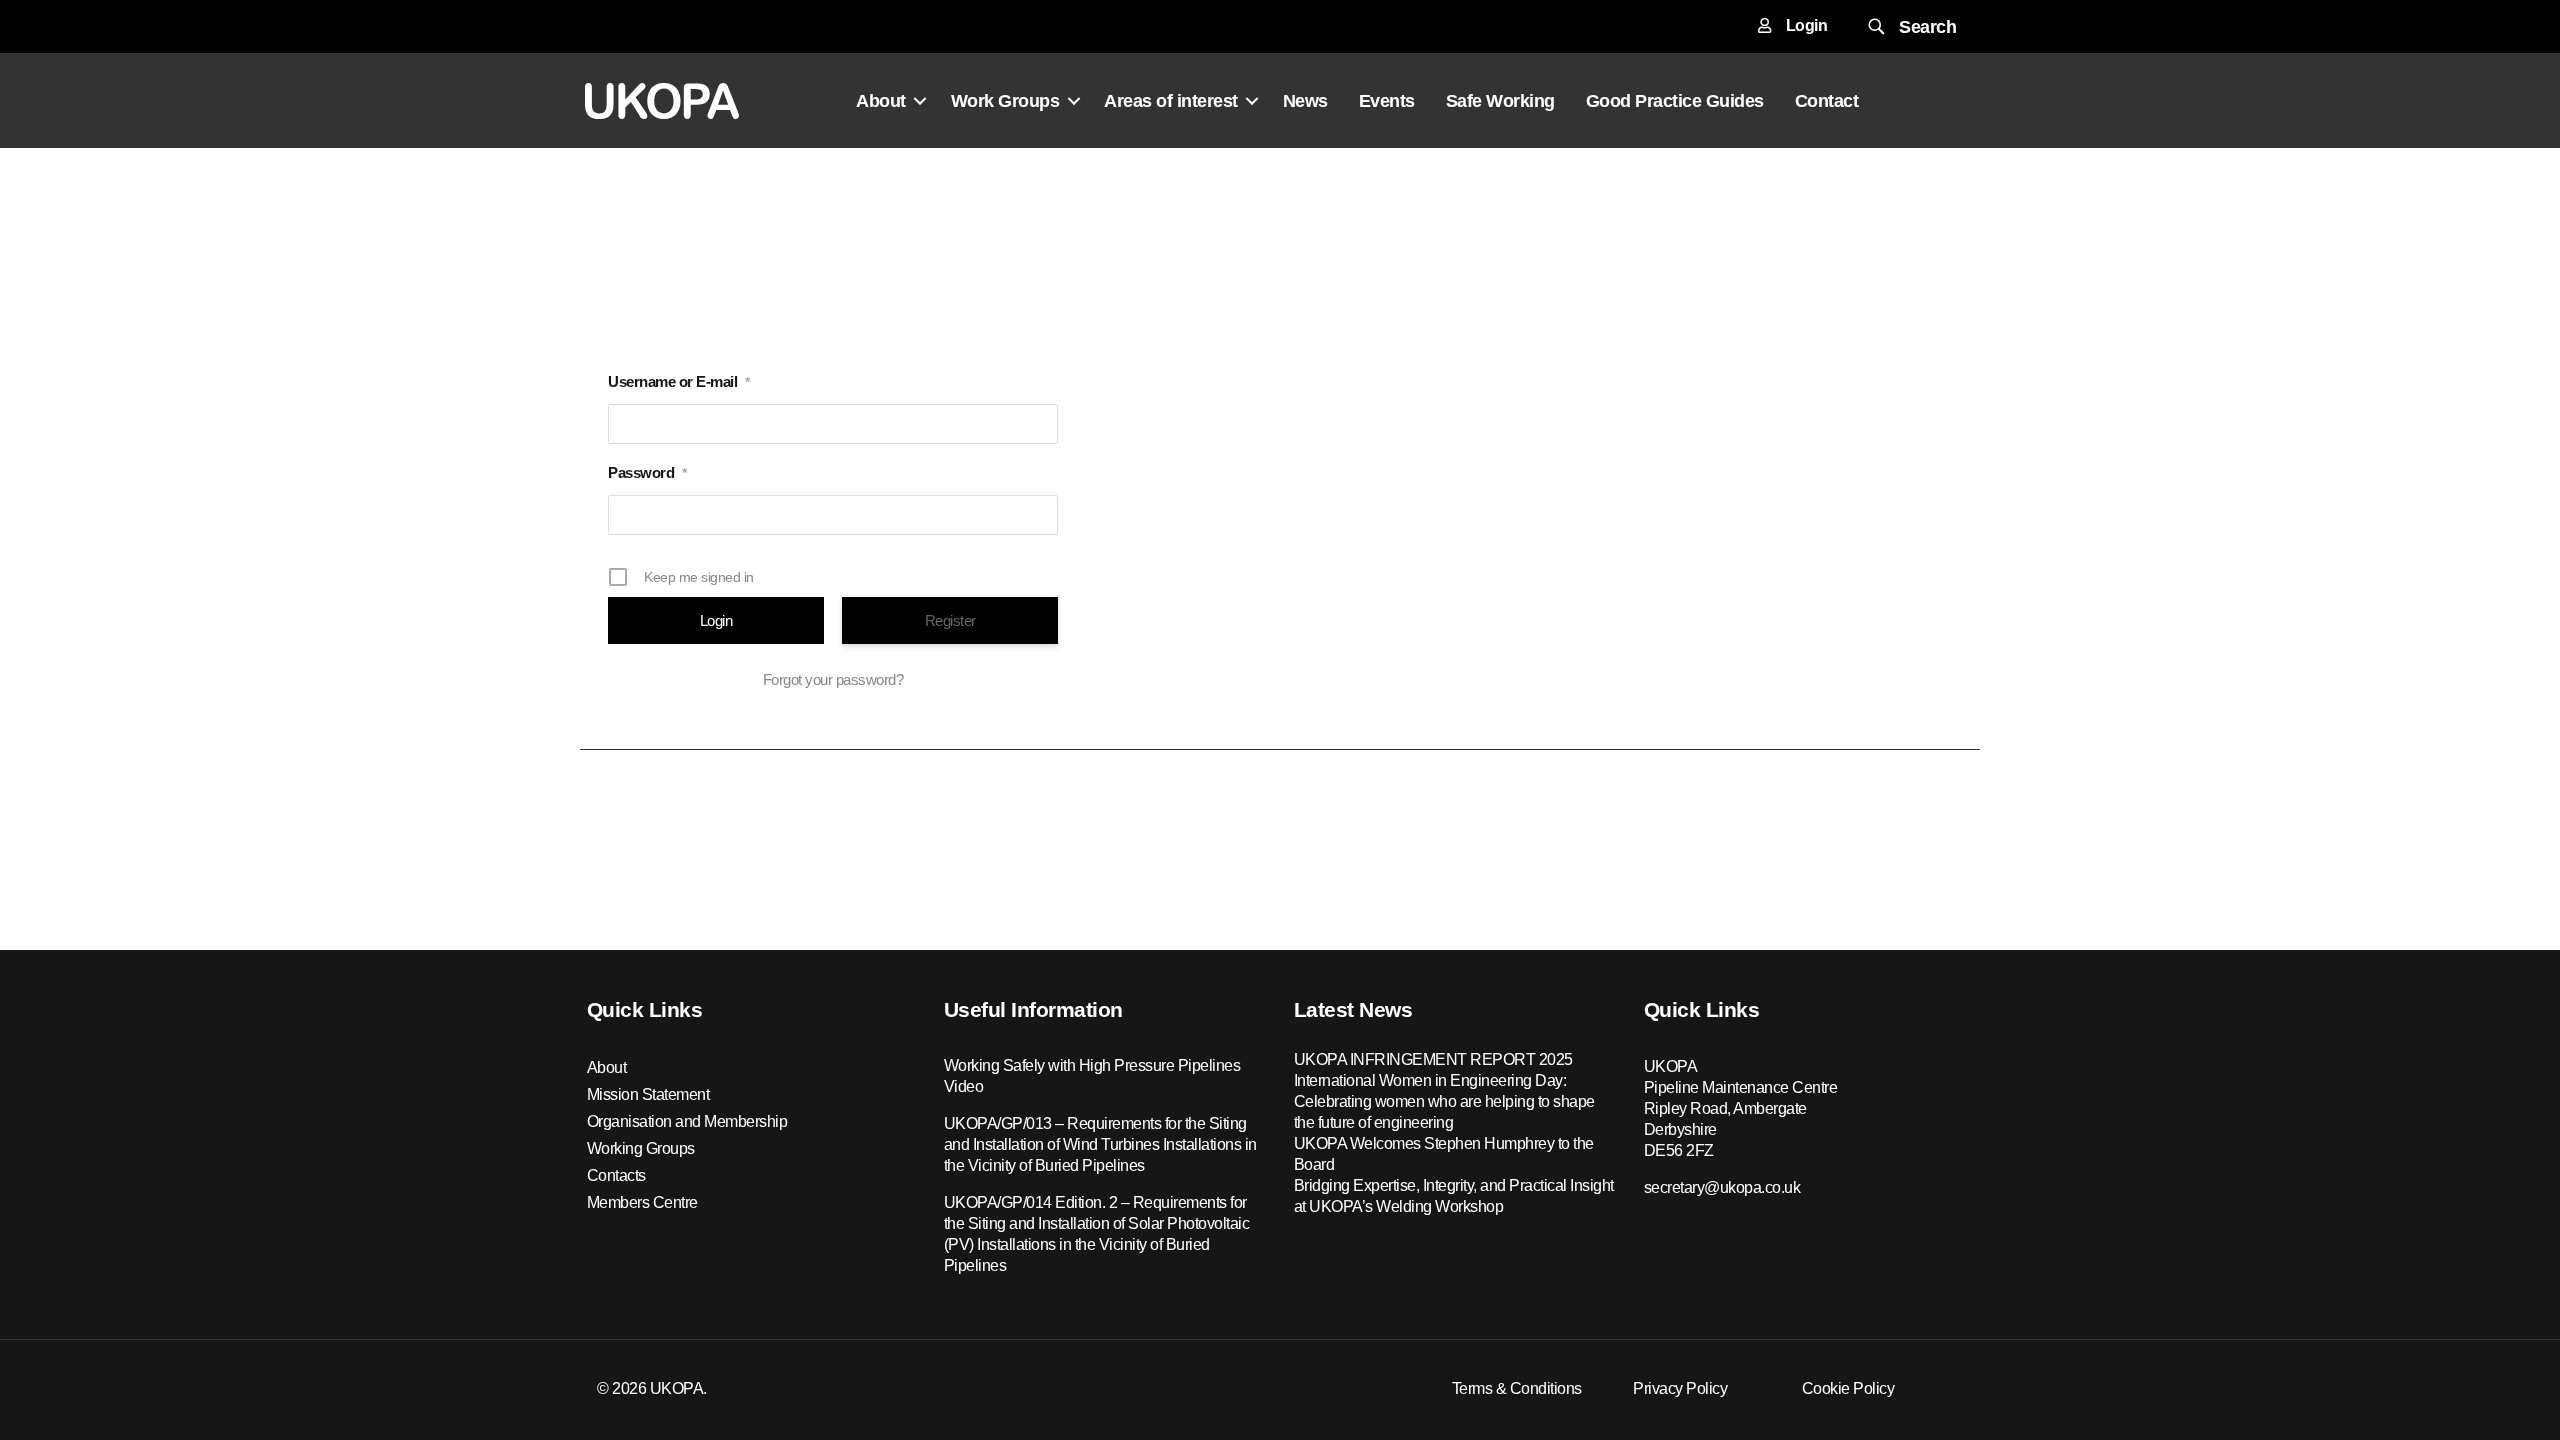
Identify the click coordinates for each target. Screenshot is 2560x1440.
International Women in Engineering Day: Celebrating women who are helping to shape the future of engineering (1444, 1101)
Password (647, 472)
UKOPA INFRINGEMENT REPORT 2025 (1433, 1059)
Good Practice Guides (1675, 101)
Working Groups (641, 1148)
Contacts (616, 1175)
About (881, 101)
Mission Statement (648, 1094)
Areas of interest (1171, 101)
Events (1387, 101)
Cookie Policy (1848, 1388)
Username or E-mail (679, 381)
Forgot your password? (833, 679)
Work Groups (1005, 101)
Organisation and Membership (687, 1121)
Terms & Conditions (1517, 1388)
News (1305, 101)
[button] (1910, 26)
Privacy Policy (1680, 1388)
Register (950, 620)
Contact (1827, 101)
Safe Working (1500, 101)
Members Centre (642, 1202)
